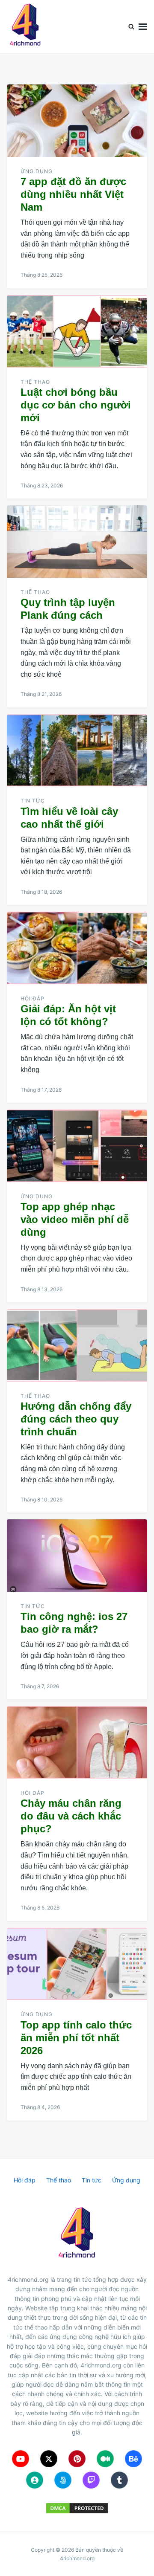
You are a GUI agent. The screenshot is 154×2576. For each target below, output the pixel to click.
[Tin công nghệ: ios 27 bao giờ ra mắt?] (77, 1556)
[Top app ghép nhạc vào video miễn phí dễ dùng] (77, 1146)
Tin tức (33, 801)
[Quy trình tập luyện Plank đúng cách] (77, 542)
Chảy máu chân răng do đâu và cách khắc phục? (71, 1816)
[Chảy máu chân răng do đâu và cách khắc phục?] (77, 1742)
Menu (143, 27)
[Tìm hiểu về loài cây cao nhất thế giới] (77, 750)
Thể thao (35, 382)
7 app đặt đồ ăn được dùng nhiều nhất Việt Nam (73, 194)
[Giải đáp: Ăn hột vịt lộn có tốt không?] (77, 948)
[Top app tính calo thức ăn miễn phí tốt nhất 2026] (77, 1964)
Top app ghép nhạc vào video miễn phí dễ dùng (75, 1219)
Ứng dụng (37, 171)
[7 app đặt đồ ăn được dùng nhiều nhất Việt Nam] (77, 121)
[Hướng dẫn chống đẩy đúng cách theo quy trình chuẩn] (77, 1345)
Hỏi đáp (33, 998)
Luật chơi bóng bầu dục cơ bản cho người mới (76, 405)
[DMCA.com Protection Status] (77, 2508)
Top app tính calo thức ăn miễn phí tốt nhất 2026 (76, 2038)
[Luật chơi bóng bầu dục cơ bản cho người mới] (77, 331)
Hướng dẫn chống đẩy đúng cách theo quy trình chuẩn (76, 1419)
